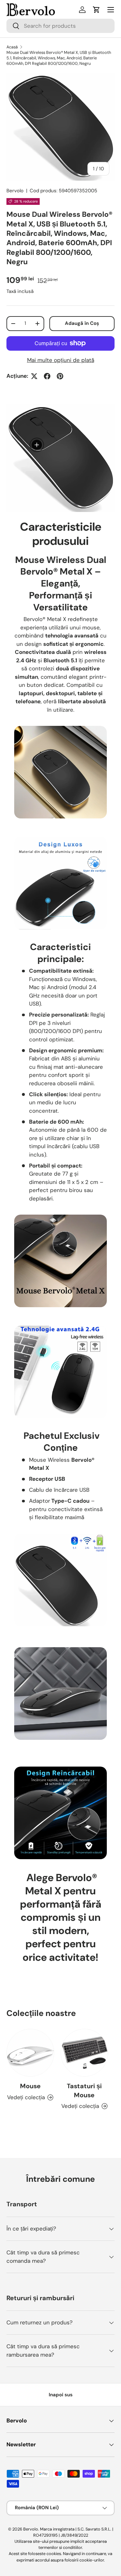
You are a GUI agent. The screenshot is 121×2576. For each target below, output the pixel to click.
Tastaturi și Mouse (84, 2090)
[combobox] (60, 26)
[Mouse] (30, 2053)
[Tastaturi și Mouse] (85, 2053)
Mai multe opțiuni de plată (61, 360)
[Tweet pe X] (34, 376)
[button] (96, 10)
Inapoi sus (61, 2395)
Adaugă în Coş (82, 323)
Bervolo (15, 191)
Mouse (30, 2086)
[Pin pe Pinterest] (60, 376)
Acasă (12, 47)
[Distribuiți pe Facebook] (47, 376)
